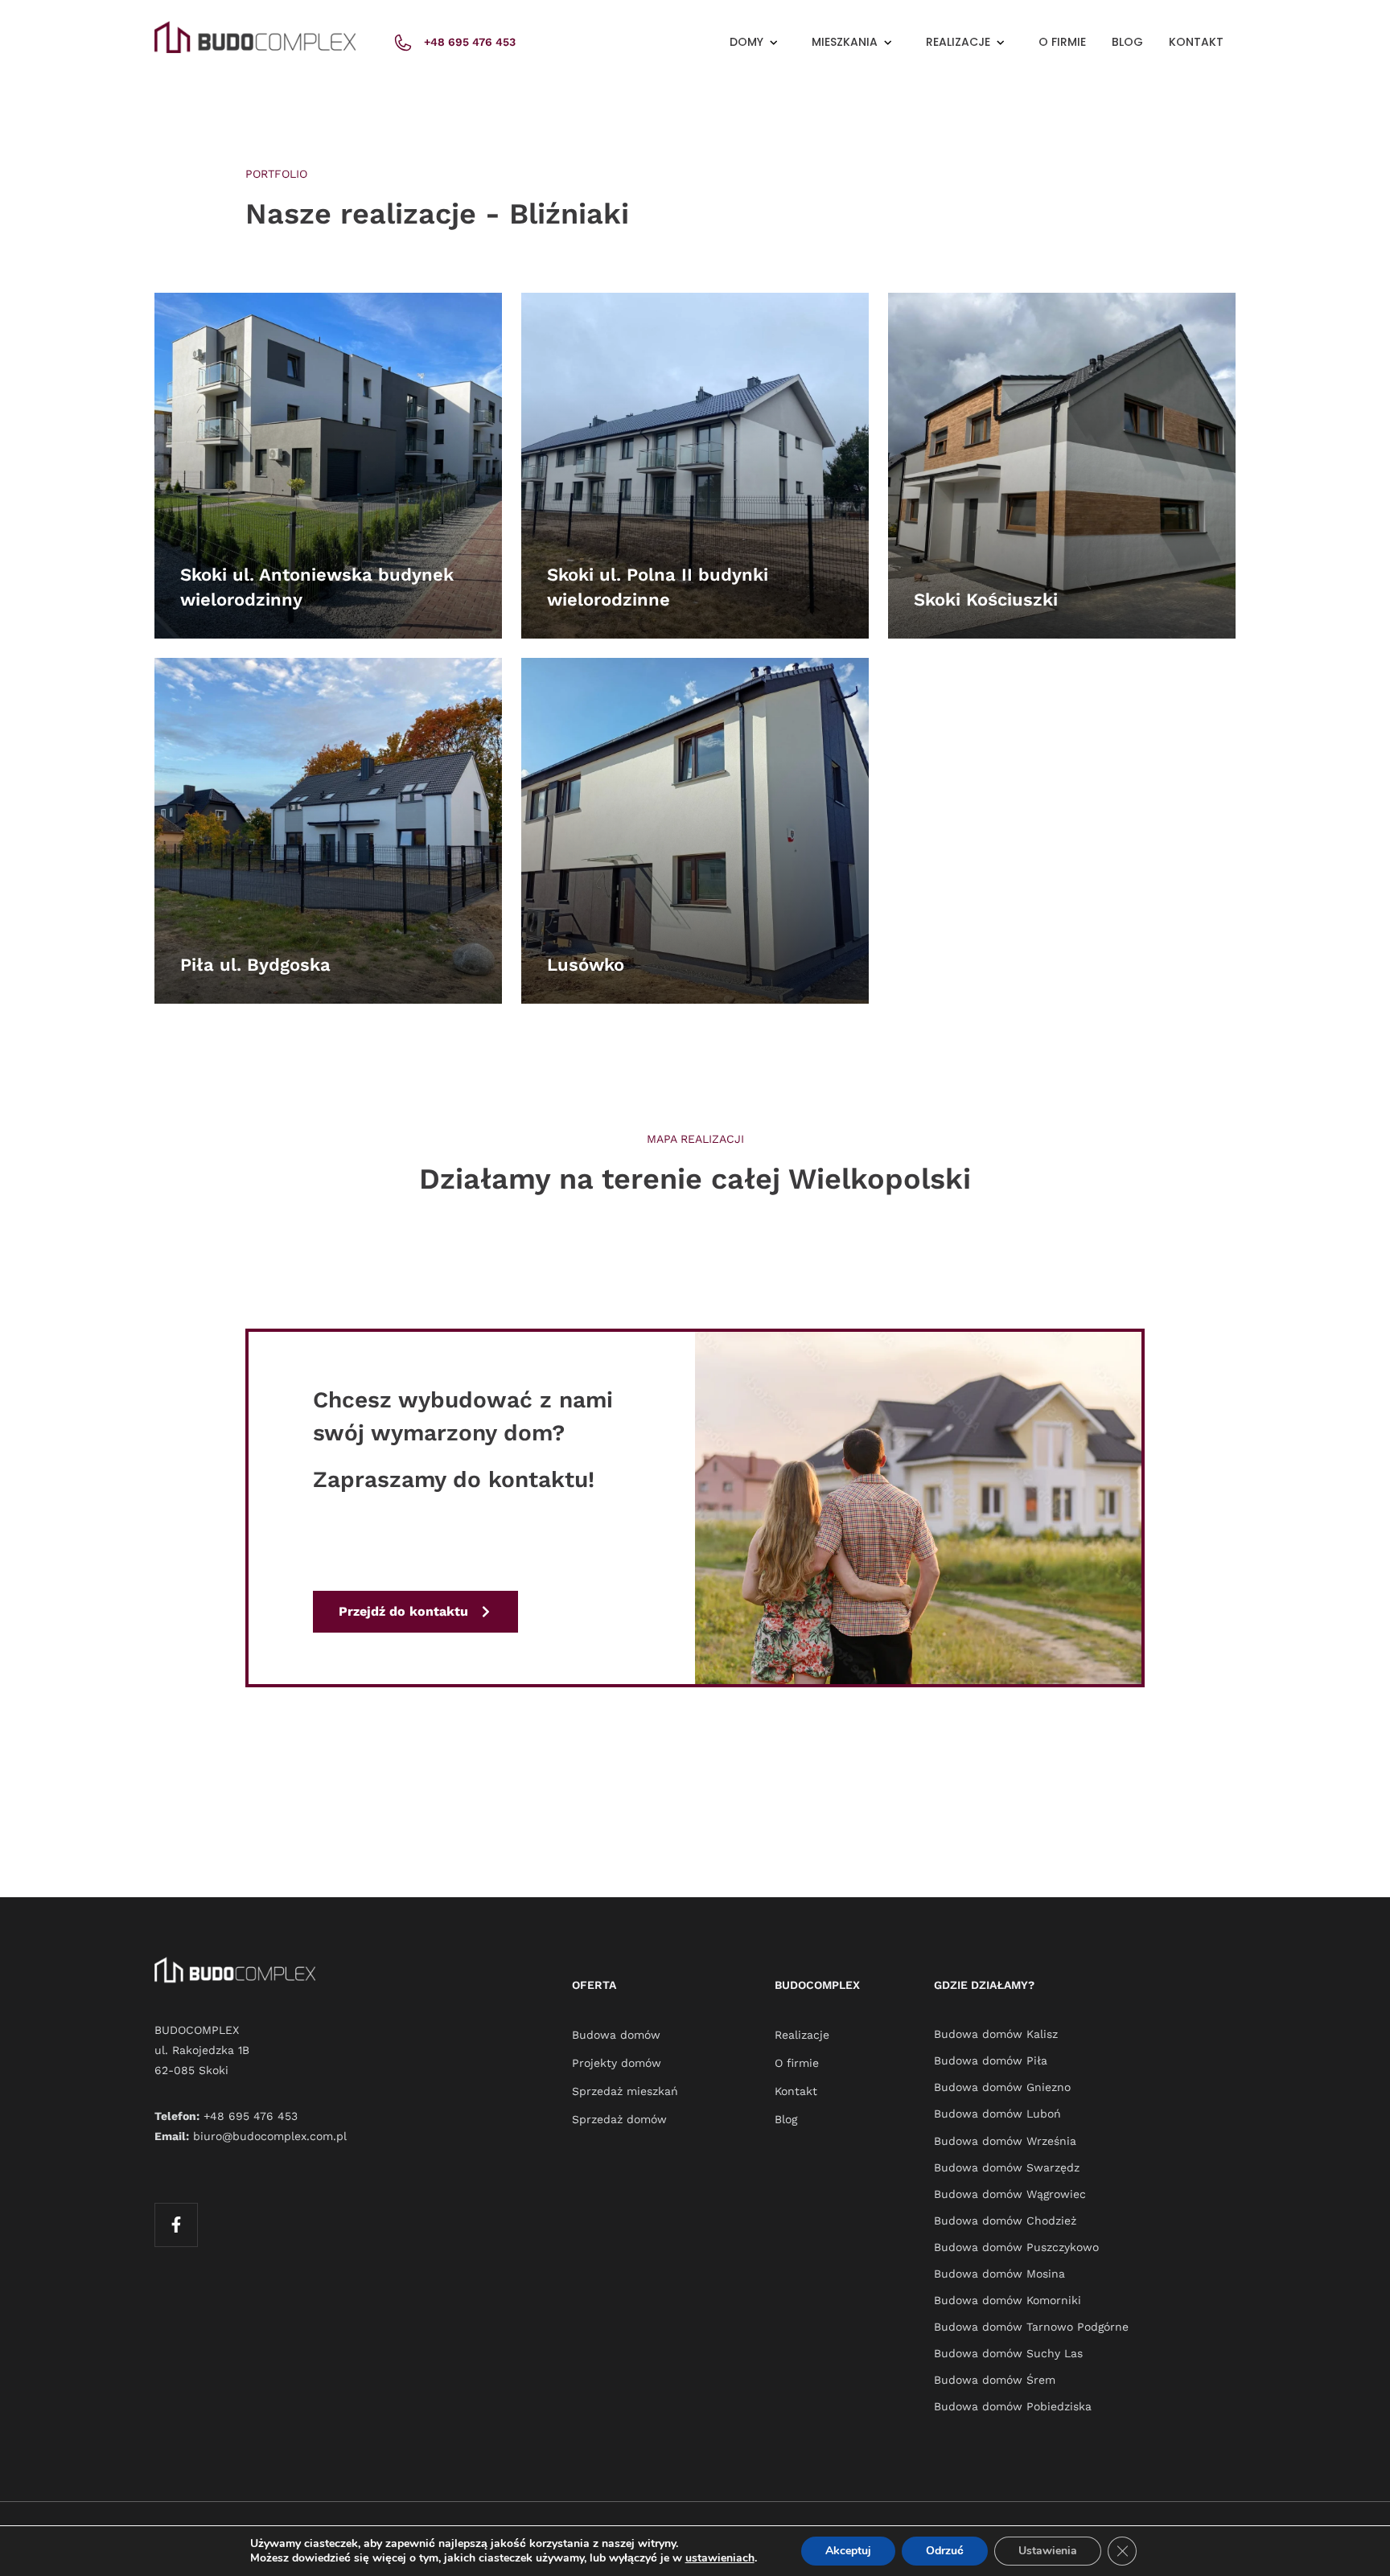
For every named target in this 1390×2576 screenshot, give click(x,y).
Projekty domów (617, 2063)
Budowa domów (616, 2035)
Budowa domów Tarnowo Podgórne (1031, 2327)
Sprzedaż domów (619, 2119)
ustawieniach (720, 2558)
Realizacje (802, 2035)
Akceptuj (848, 2551)
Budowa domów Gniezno (1002, 2087)
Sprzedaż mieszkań (625, 2091)
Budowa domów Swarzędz (1007, 2167)
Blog (1127, 42)
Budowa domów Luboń (997, 2114)
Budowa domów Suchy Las (1008, 2353)
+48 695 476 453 (251, 2116)
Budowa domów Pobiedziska (1013, 2406)
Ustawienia (1048, 2551)
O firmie (1062, 42)
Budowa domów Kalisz (996, 2034)
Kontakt (1196, 42)
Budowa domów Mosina (999, 2274)
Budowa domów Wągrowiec (1010, 2194)
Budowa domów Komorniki (1008, 2300)
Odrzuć (945, 2551)
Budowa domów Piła (991, 2060)
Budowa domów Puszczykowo (1016, 2247)
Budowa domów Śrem (995, 2380)
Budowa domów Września (1005, 2141)
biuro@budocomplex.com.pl (270, 2136)
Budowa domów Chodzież (1005, 2221)
